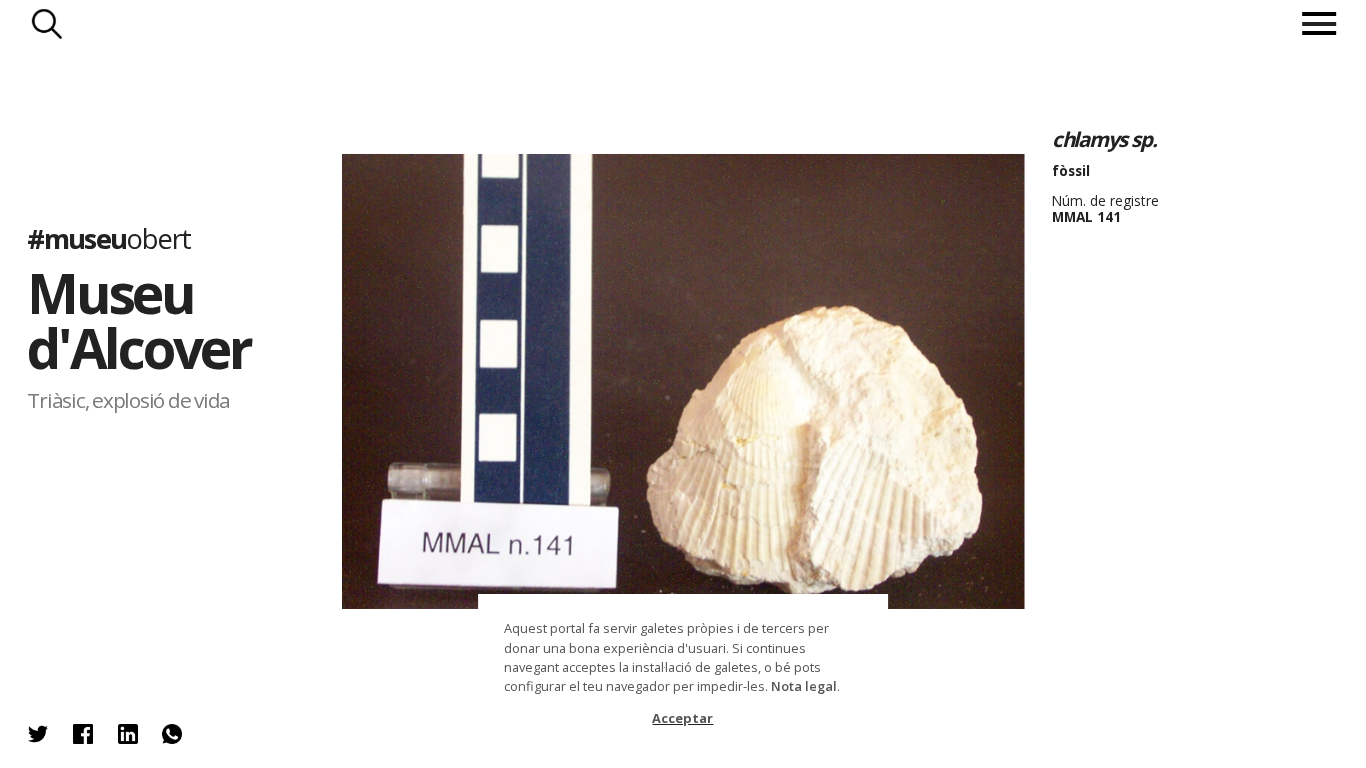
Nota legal (804, 686)
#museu (108, 239)
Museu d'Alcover (139, 321)
